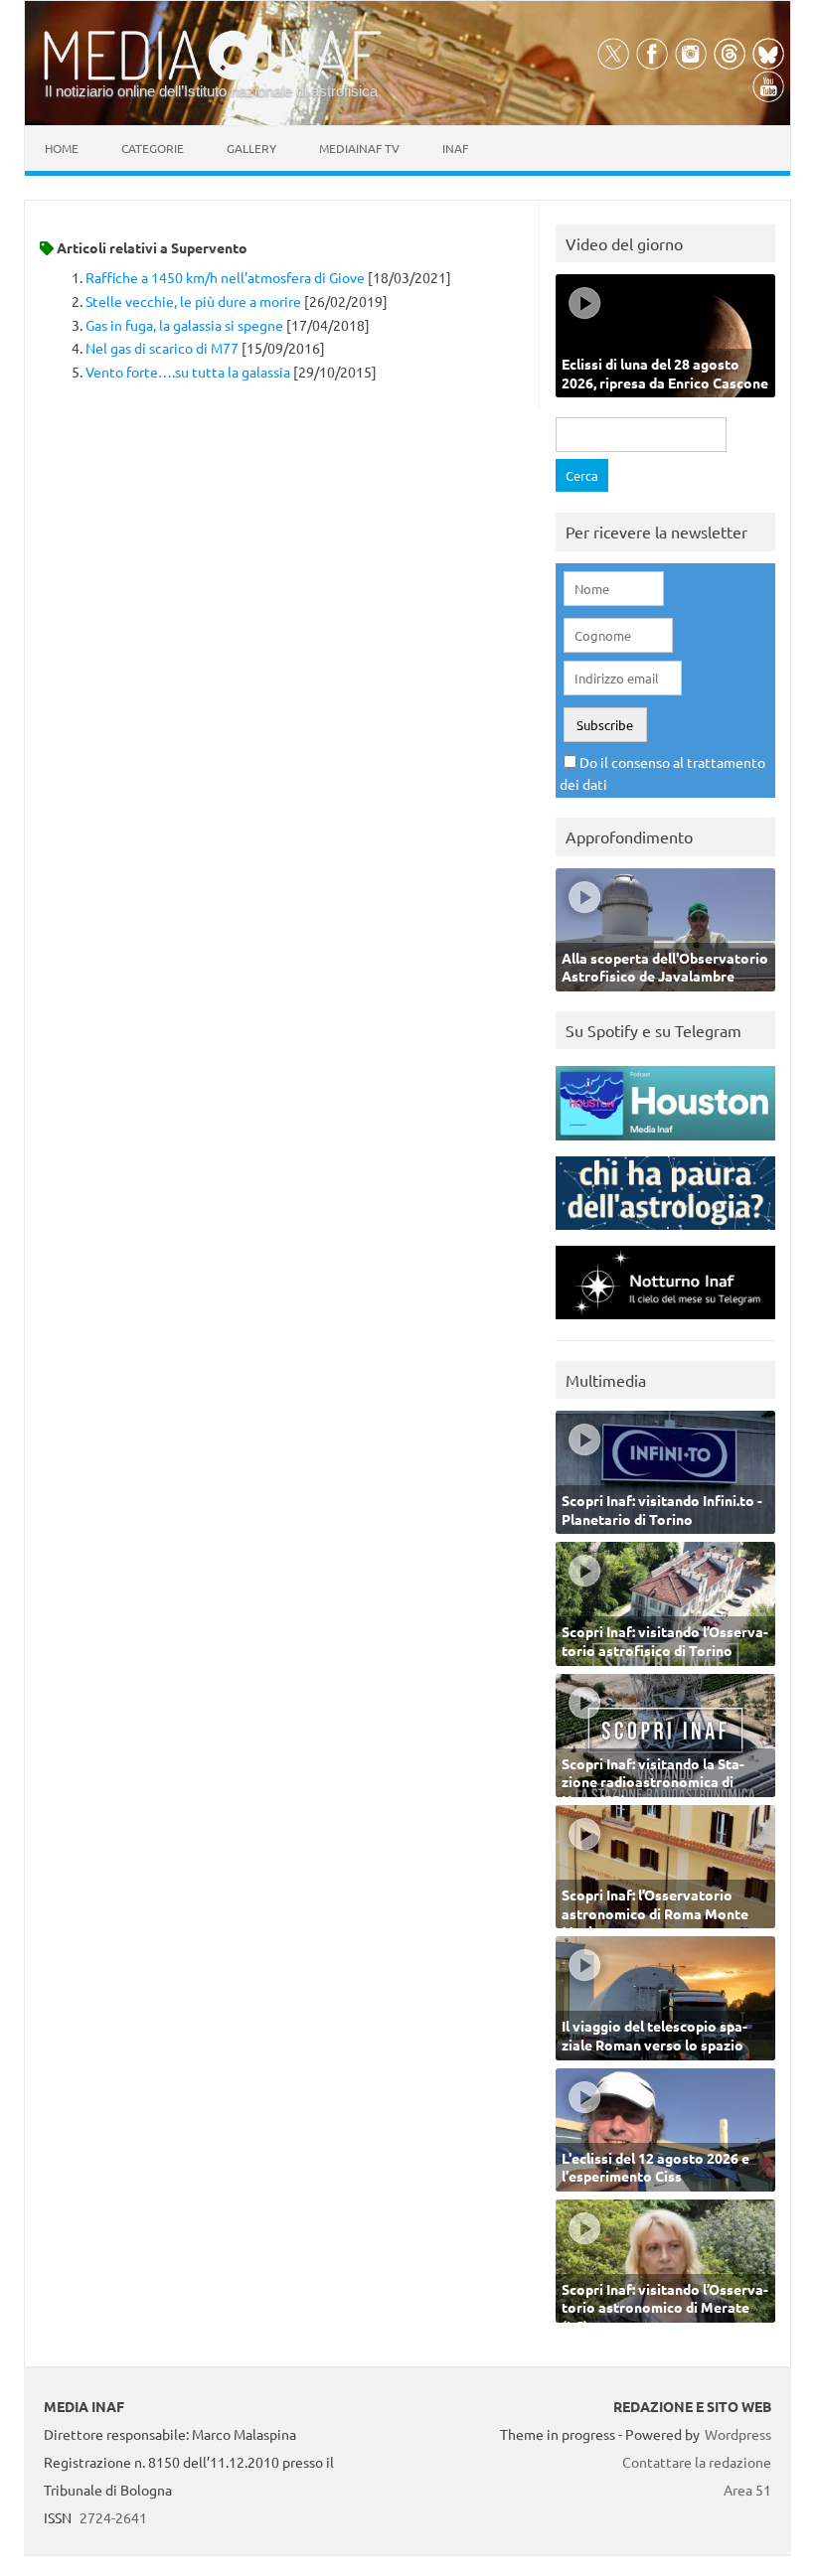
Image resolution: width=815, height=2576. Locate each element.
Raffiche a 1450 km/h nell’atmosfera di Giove (225, 277)
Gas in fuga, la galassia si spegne (184, 325)
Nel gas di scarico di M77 (162, 348)
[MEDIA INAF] (213, 76)
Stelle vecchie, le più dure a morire (193, 301)
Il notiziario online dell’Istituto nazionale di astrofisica (211, 91)
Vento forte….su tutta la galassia (188, 372)
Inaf (455, 148)
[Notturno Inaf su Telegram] (665, 1324)
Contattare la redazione (697, 2462)
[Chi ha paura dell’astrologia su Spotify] (665, 1234)
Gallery (251, 148)
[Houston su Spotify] (665, 1145)
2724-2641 (113, 2517)
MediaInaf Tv (359, 148)
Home (62, 148)
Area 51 (747, 2490)
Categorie (153, 148)
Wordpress (738, 2434)
